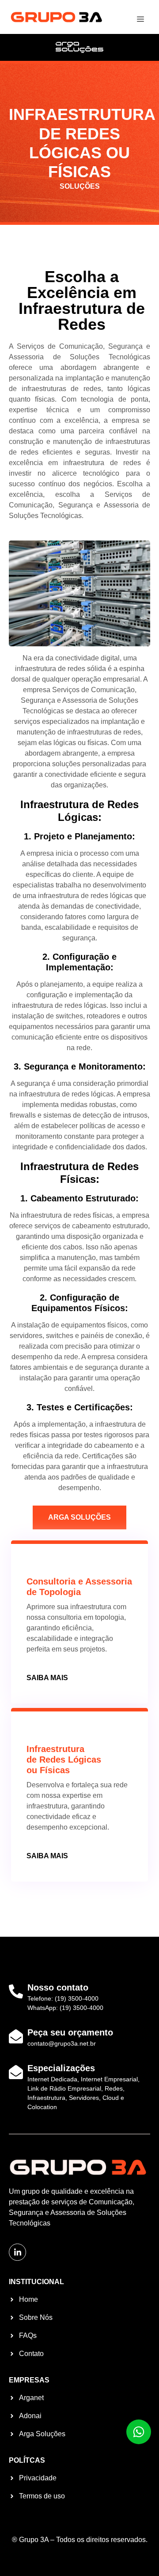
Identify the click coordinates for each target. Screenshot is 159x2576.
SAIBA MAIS (47, 1678)
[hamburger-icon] (140, 20)
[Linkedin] (17, 2252)
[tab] (79, 1517)
